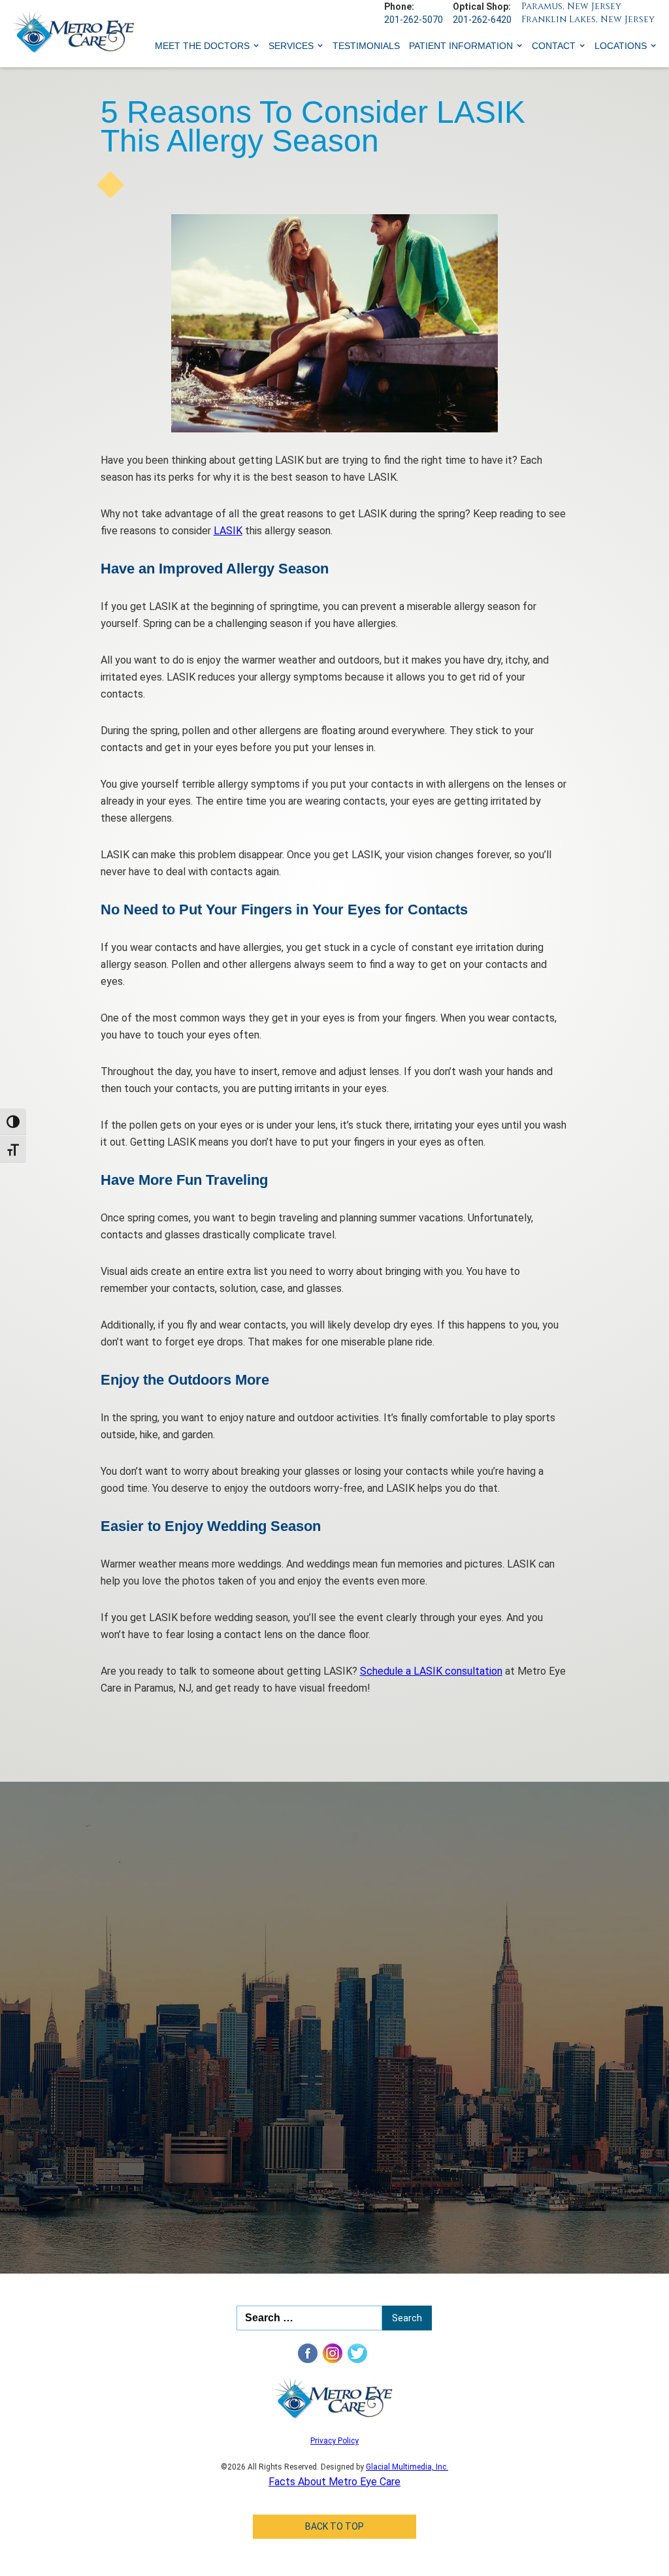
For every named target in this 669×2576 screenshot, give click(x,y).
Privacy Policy (334, 2441)
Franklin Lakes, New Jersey (588, 19)
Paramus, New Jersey (571, 6)
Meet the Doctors (202, 46)
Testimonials (366, 46)
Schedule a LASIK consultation (431, 1671)
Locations (621, 46)
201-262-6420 (482, 20)
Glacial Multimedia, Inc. (407, 2467)
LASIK (228, 531)
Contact (554, 46)
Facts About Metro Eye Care (334, 2482)
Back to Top (334, 2526)
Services (291, 46)
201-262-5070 (414, 20)
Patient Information (461, 46)
